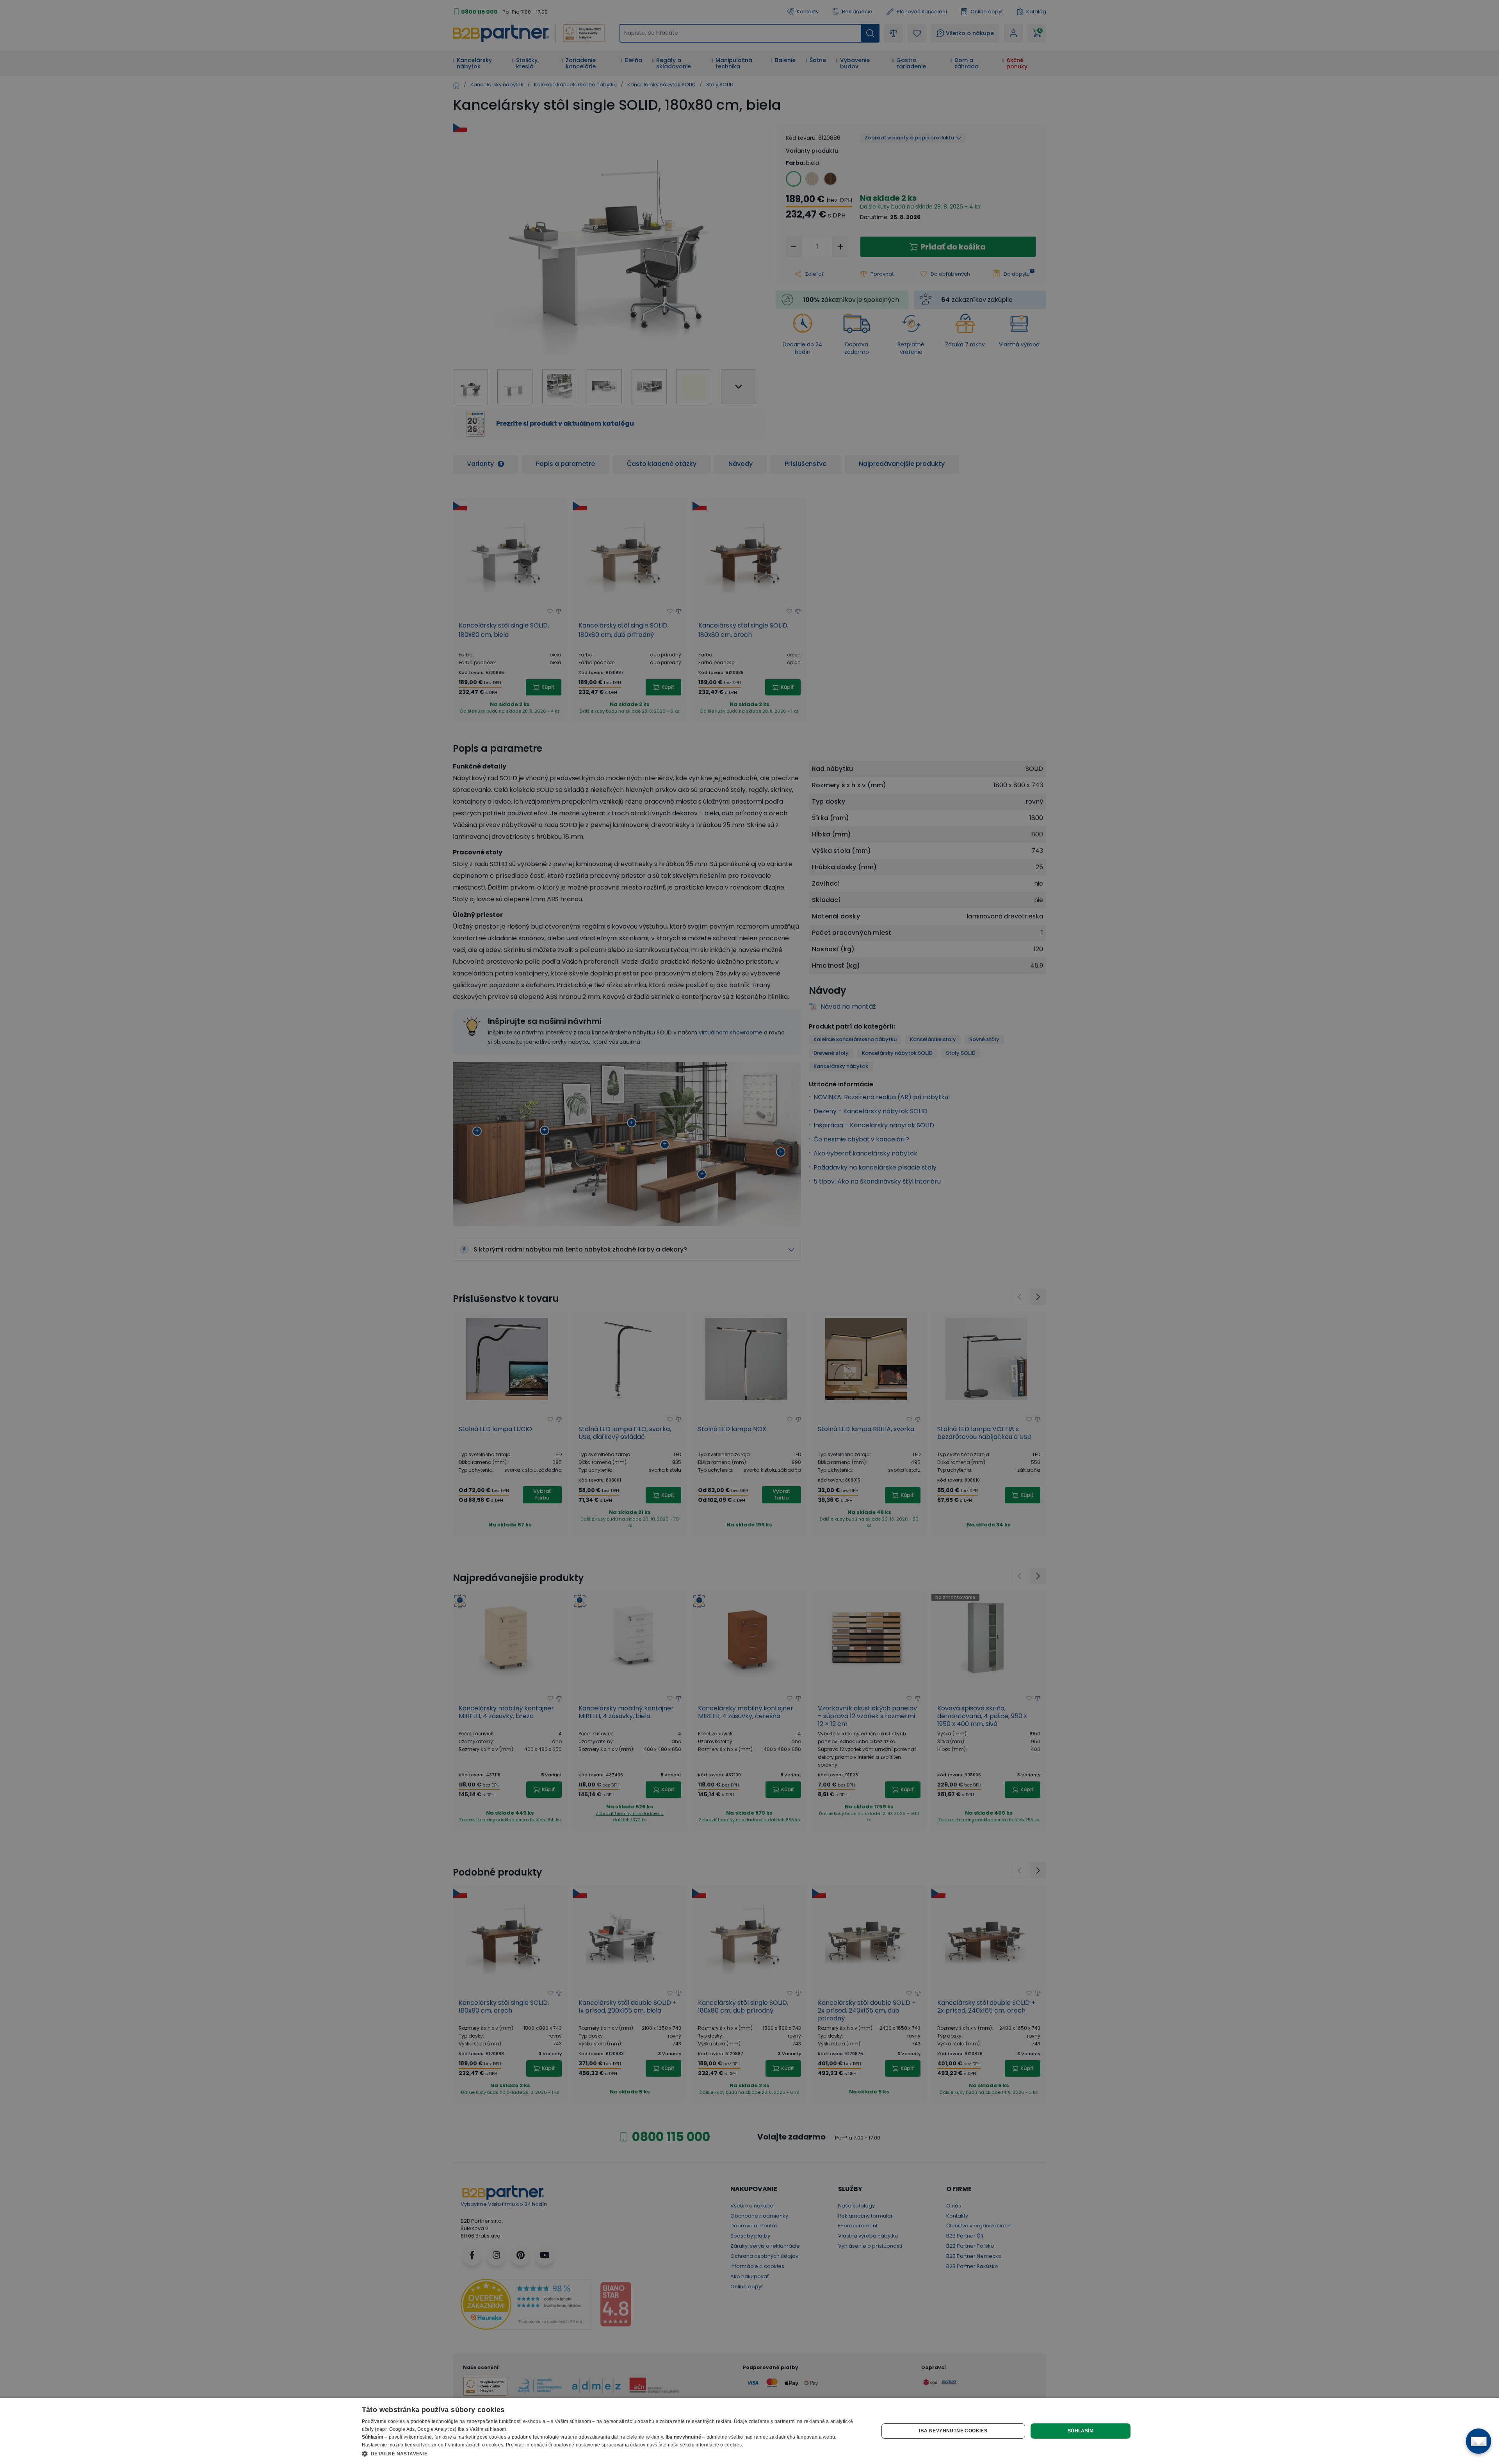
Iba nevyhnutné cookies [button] (953, 2431)
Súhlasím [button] (1081, 2431)
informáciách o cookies (478, 2445)
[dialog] (749, 2431)
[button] (613, 2453)
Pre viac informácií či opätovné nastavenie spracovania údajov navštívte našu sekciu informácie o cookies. (625, 2445)
